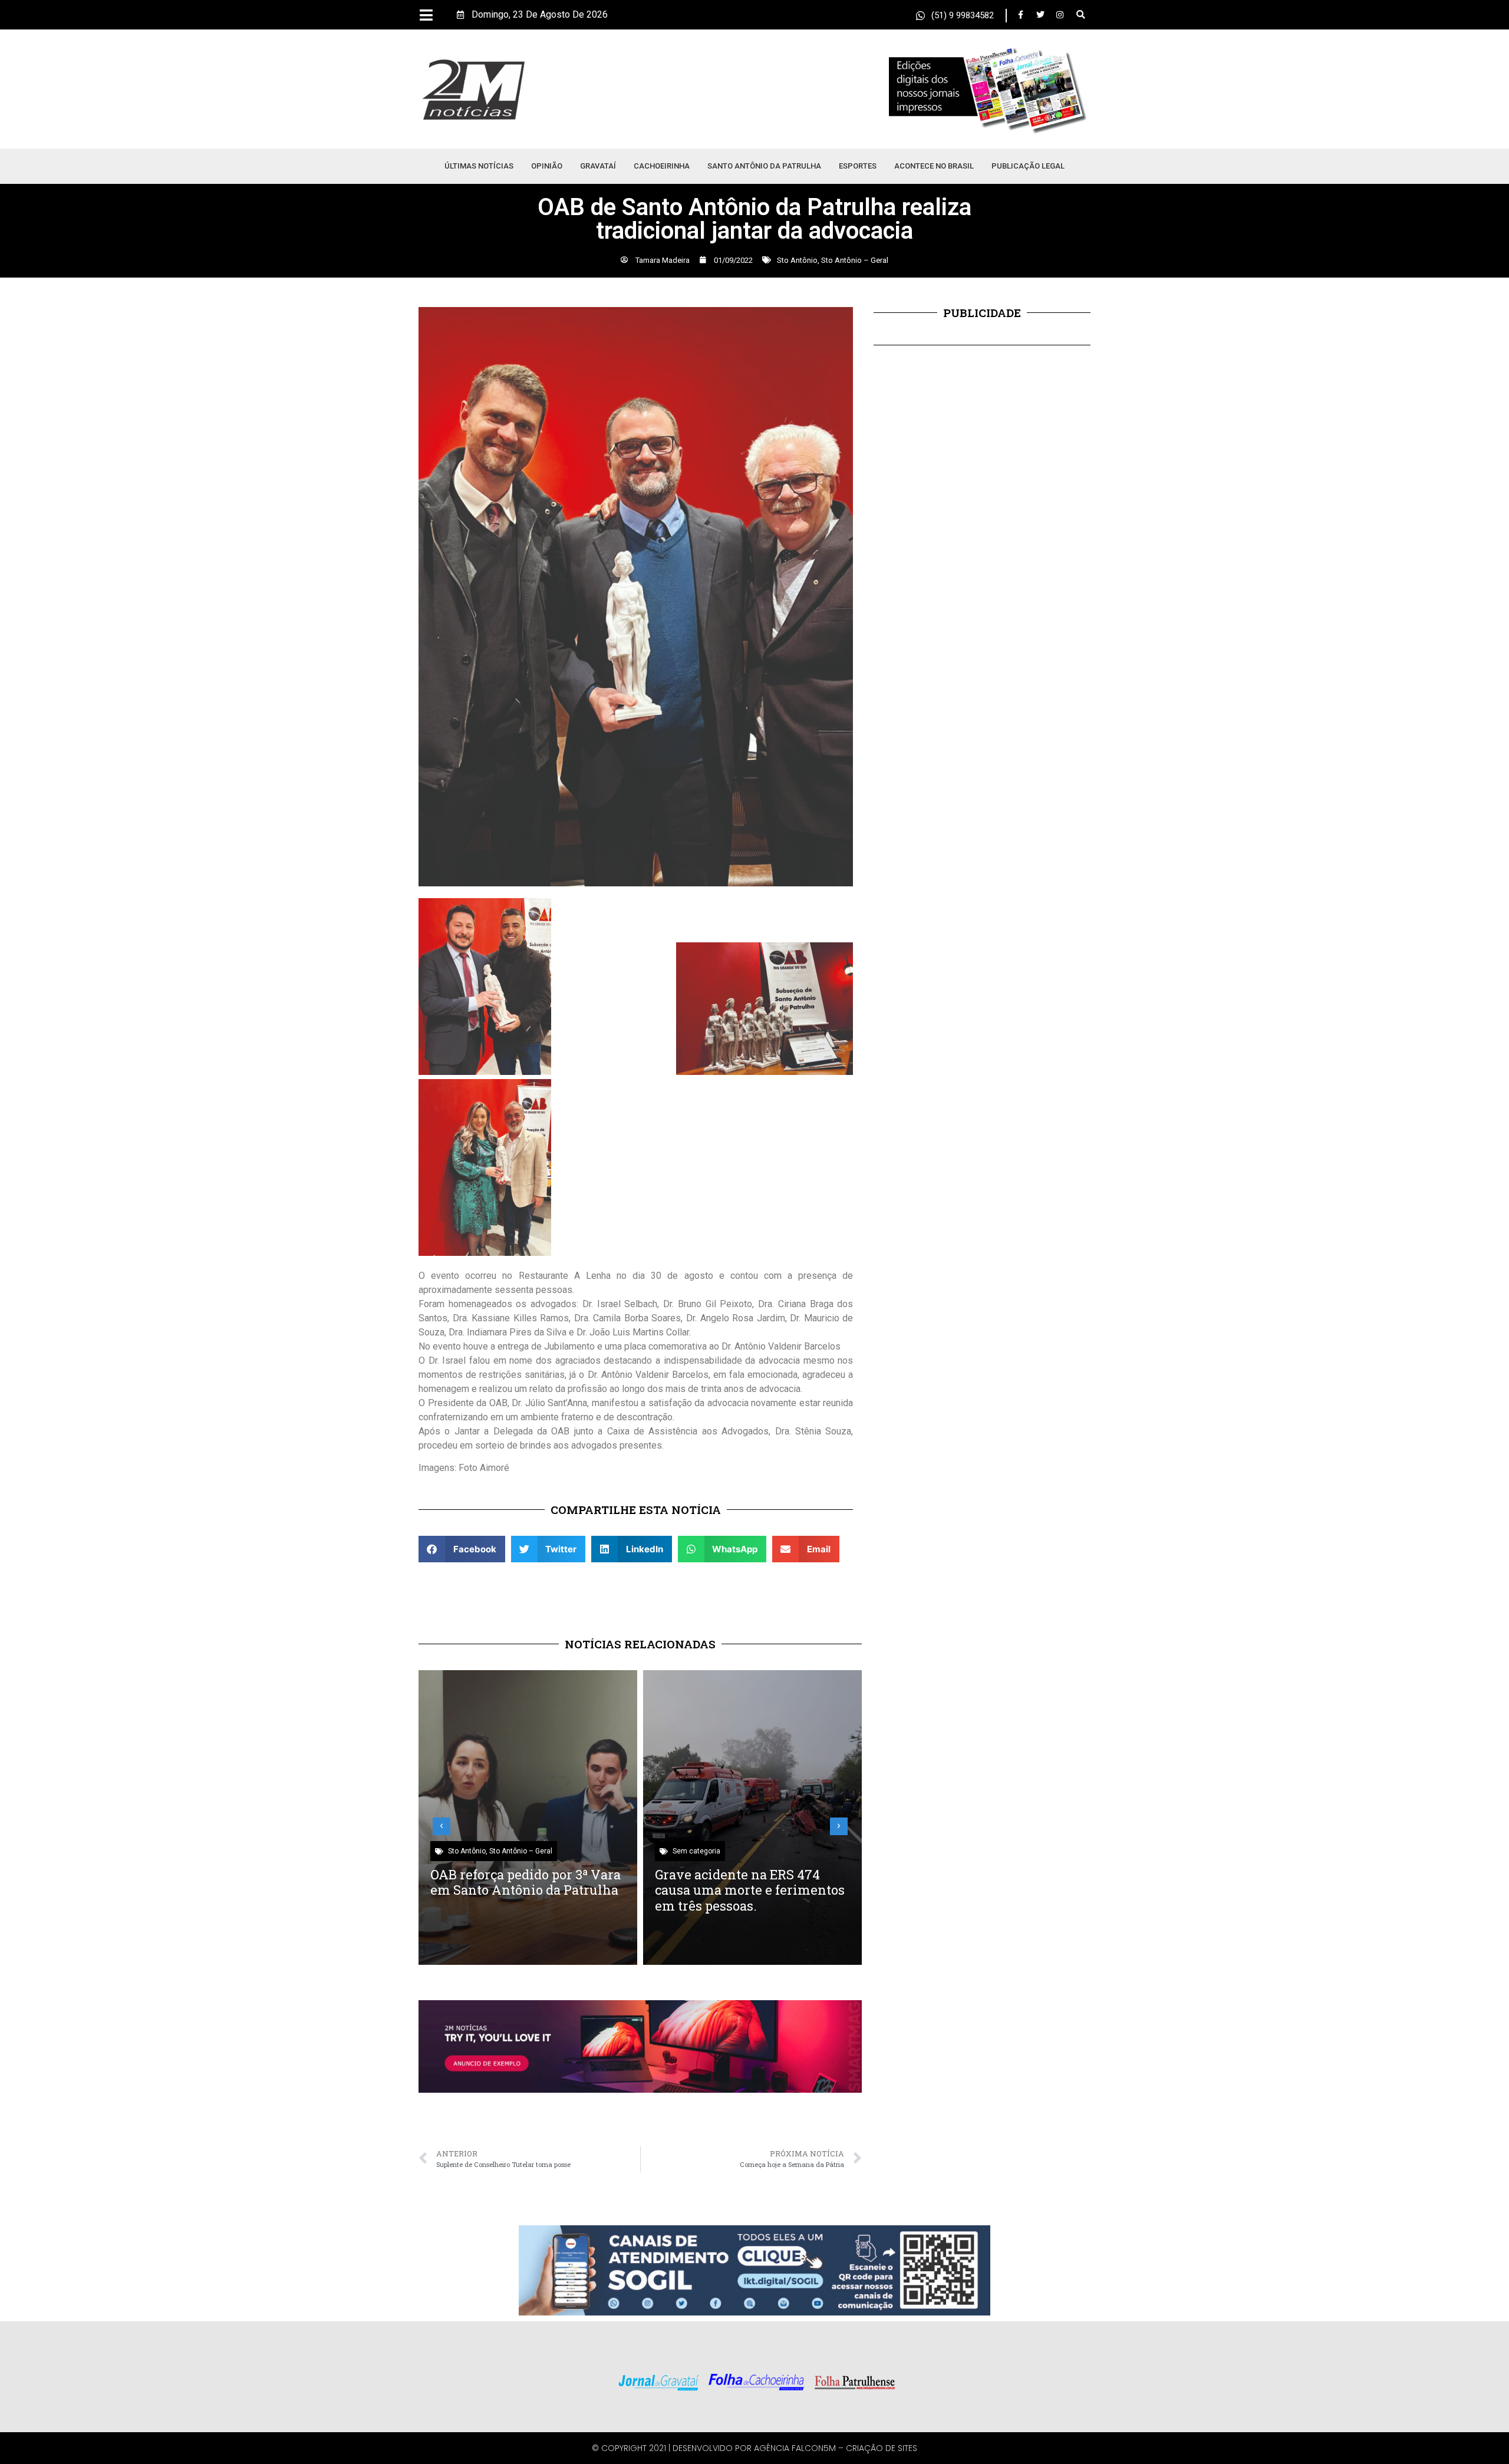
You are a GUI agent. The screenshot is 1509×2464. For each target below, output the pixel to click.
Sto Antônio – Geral (855, 260)
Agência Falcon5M (795, 2448)
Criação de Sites (882, 2448)
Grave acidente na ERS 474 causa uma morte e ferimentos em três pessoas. (750, 1890)
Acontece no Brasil (934, 166)
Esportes (858, 166)
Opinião (547, 166)
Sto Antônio (797, 260)
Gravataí (598, 166)
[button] (1081, 15)
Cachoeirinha (662, 166)
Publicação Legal (1028, 166)
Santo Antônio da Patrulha (764, 166)
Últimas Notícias (479, 166)
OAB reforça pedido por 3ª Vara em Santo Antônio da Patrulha (525, 1882)
